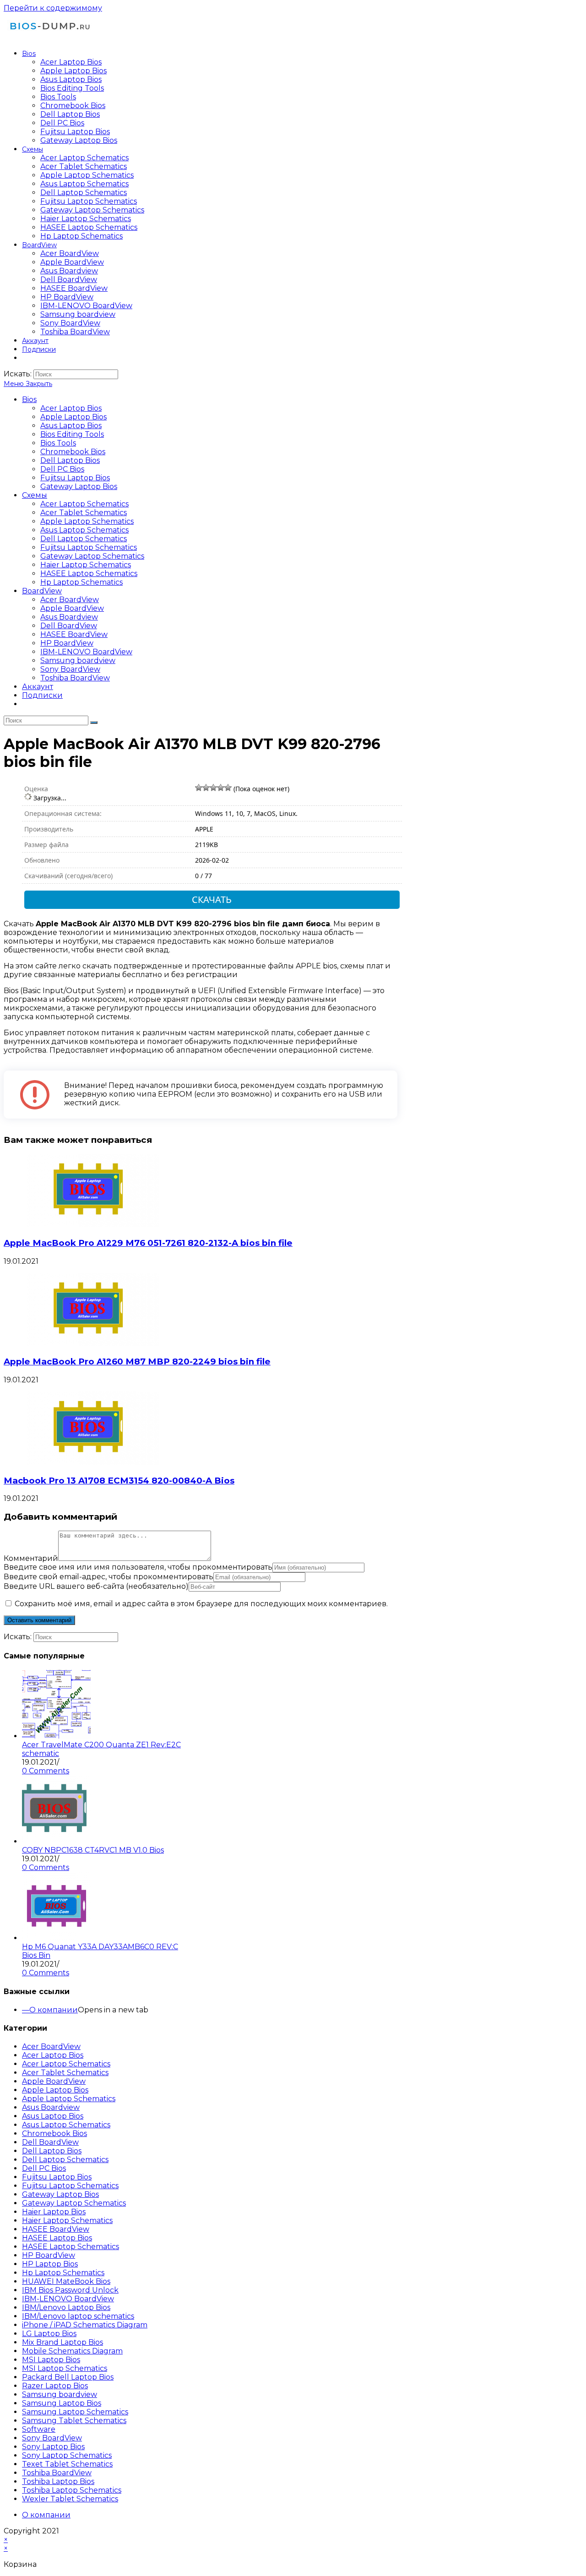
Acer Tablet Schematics (84, 513)
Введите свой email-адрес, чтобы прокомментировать (109, 1577)
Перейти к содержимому (53, 8)
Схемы (35, 495)
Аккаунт (38, 687)
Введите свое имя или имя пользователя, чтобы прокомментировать (138, 1567)
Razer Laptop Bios (55, 2386)
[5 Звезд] (228, 788)
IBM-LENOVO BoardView (86, 652)
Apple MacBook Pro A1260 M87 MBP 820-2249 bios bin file (137, 1361)
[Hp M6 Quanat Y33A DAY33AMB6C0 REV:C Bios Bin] (56, 1938)
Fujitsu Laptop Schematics (89, 547)
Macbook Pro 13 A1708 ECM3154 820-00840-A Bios (119, 1481)
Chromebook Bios (73, 452)
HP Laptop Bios (50, 2264)
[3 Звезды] (213, 788)
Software (39, 2429)
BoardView (42, 591)
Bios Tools (58, 443)
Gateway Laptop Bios (79, 486)
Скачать (212, 899)
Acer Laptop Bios (71, 408)
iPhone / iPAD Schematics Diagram (85, 2325)
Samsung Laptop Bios (62, 2403)
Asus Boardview (69, 617)
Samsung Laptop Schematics (75, 2412)
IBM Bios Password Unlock (70, 2290)
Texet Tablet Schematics (67, 2464)
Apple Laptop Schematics (87, 521)
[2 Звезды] (206, 788)
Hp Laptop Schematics (81, 582)
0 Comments (46, 1771)
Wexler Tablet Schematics (70, 2499)
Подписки (42, 695)
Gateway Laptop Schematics (92, 556)
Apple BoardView (72, 608)
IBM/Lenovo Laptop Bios (66, 2307)
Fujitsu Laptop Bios (75, 478)
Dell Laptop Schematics (84, 539)
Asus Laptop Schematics (84, 530)
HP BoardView (67, 643)
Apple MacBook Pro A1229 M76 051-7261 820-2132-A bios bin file (148, 1243)
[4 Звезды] (221, 788)
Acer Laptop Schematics (84, 504)
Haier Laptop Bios (54, 2212)
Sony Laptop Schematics (67, 2455)
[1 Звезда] (199, 788)
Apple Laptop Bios (73, 417)
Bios (29, 399)
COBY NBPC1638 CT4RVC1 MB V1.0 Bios (93, 1850)
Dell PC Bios (62, 469)
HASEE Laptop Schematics (89, 573)
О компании (54, 2010)
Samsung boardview (78, 660)
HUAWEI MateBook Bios (66, 2281)
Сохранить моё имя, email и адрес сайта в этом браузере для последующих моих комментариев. (201, 1604)
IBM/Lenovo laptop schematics (78, 2316)
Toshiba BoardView (75, 678)
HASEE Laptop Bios (57, 2238)
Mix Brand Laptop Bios (62, 2342)
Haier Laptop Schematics (86, 565)
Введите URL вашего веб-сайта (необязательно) (96, 1586)
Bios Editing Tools (72, 434)
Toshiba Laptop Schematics (72, 2490)
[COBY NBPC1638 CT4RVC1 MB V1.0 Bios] (56, 1841)
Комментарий (31, 1558)
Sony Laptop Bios (53, 2447)
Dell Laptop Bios (70, 460)
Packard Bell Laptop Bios (68, 2377)
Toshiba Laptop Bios (58, 2481)
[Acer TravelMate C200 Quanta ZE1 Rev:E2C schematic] (56, 1736)
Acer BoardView (70, 600)
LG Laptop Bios (49, 2334)
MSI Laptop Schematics (65, 2368)
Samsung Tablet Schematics (74, 2421)
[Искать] (94, 723)
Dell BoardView (69, 626)
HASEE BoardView (74, 634)
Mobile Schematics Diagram (72, 2351)
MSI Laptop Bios (51, 2360)
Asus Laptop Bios (71, 426)
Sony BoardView (70, 669)
